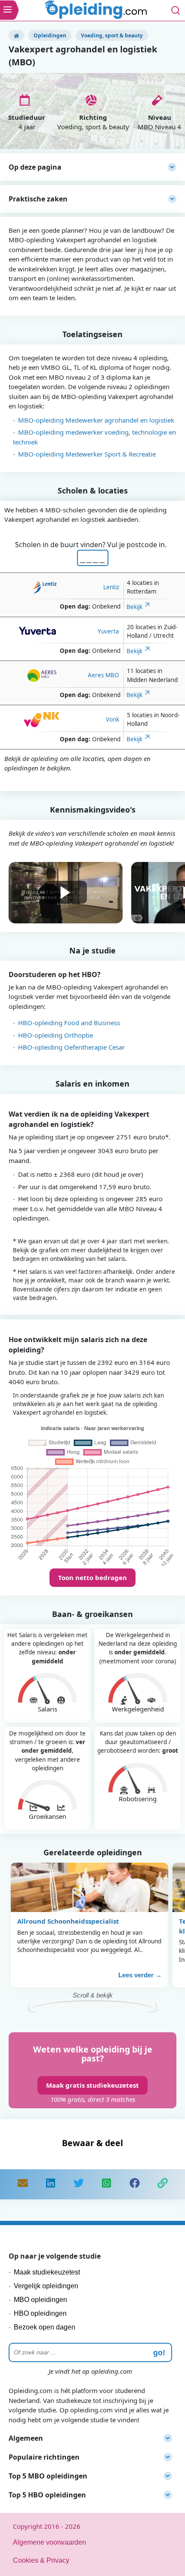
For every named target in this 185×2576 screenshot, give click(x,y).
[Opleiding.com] (16, 35)
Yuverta (108, 631)
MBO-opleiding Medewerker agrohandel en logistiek (96, 420)
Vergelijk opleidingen (46, 2286)
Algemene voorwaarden (49, 2542)
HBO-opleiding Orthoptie (55, 1035)
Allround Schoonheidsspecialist (68, 1921)
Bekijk (134, 607)
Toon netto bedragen (92, 1577)
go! (159, 2353)
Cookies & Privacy (41, 2560)
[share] (51, 2184)
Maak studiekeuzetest (47, 2272)
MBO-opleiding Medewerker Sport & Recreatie (87, 454)
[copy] (163, 2184)
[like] (135, 2184)
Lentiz (111, 587)
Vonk (113, 719)
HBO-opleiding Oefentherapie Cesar (71, 1047)
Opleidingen (50, 35)
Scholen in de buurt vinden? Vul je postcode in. (92, 545)
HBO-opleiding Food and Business (69, 1023)
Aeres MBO (103, 675)
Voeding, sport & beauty (112, 35)
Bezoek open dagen (45, 2327)
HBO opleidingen (40, 2313)
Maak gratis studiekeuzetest (92, 2085)
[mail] (23, 2184)
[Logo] (97, 11)
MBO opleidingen (40, 2300)
